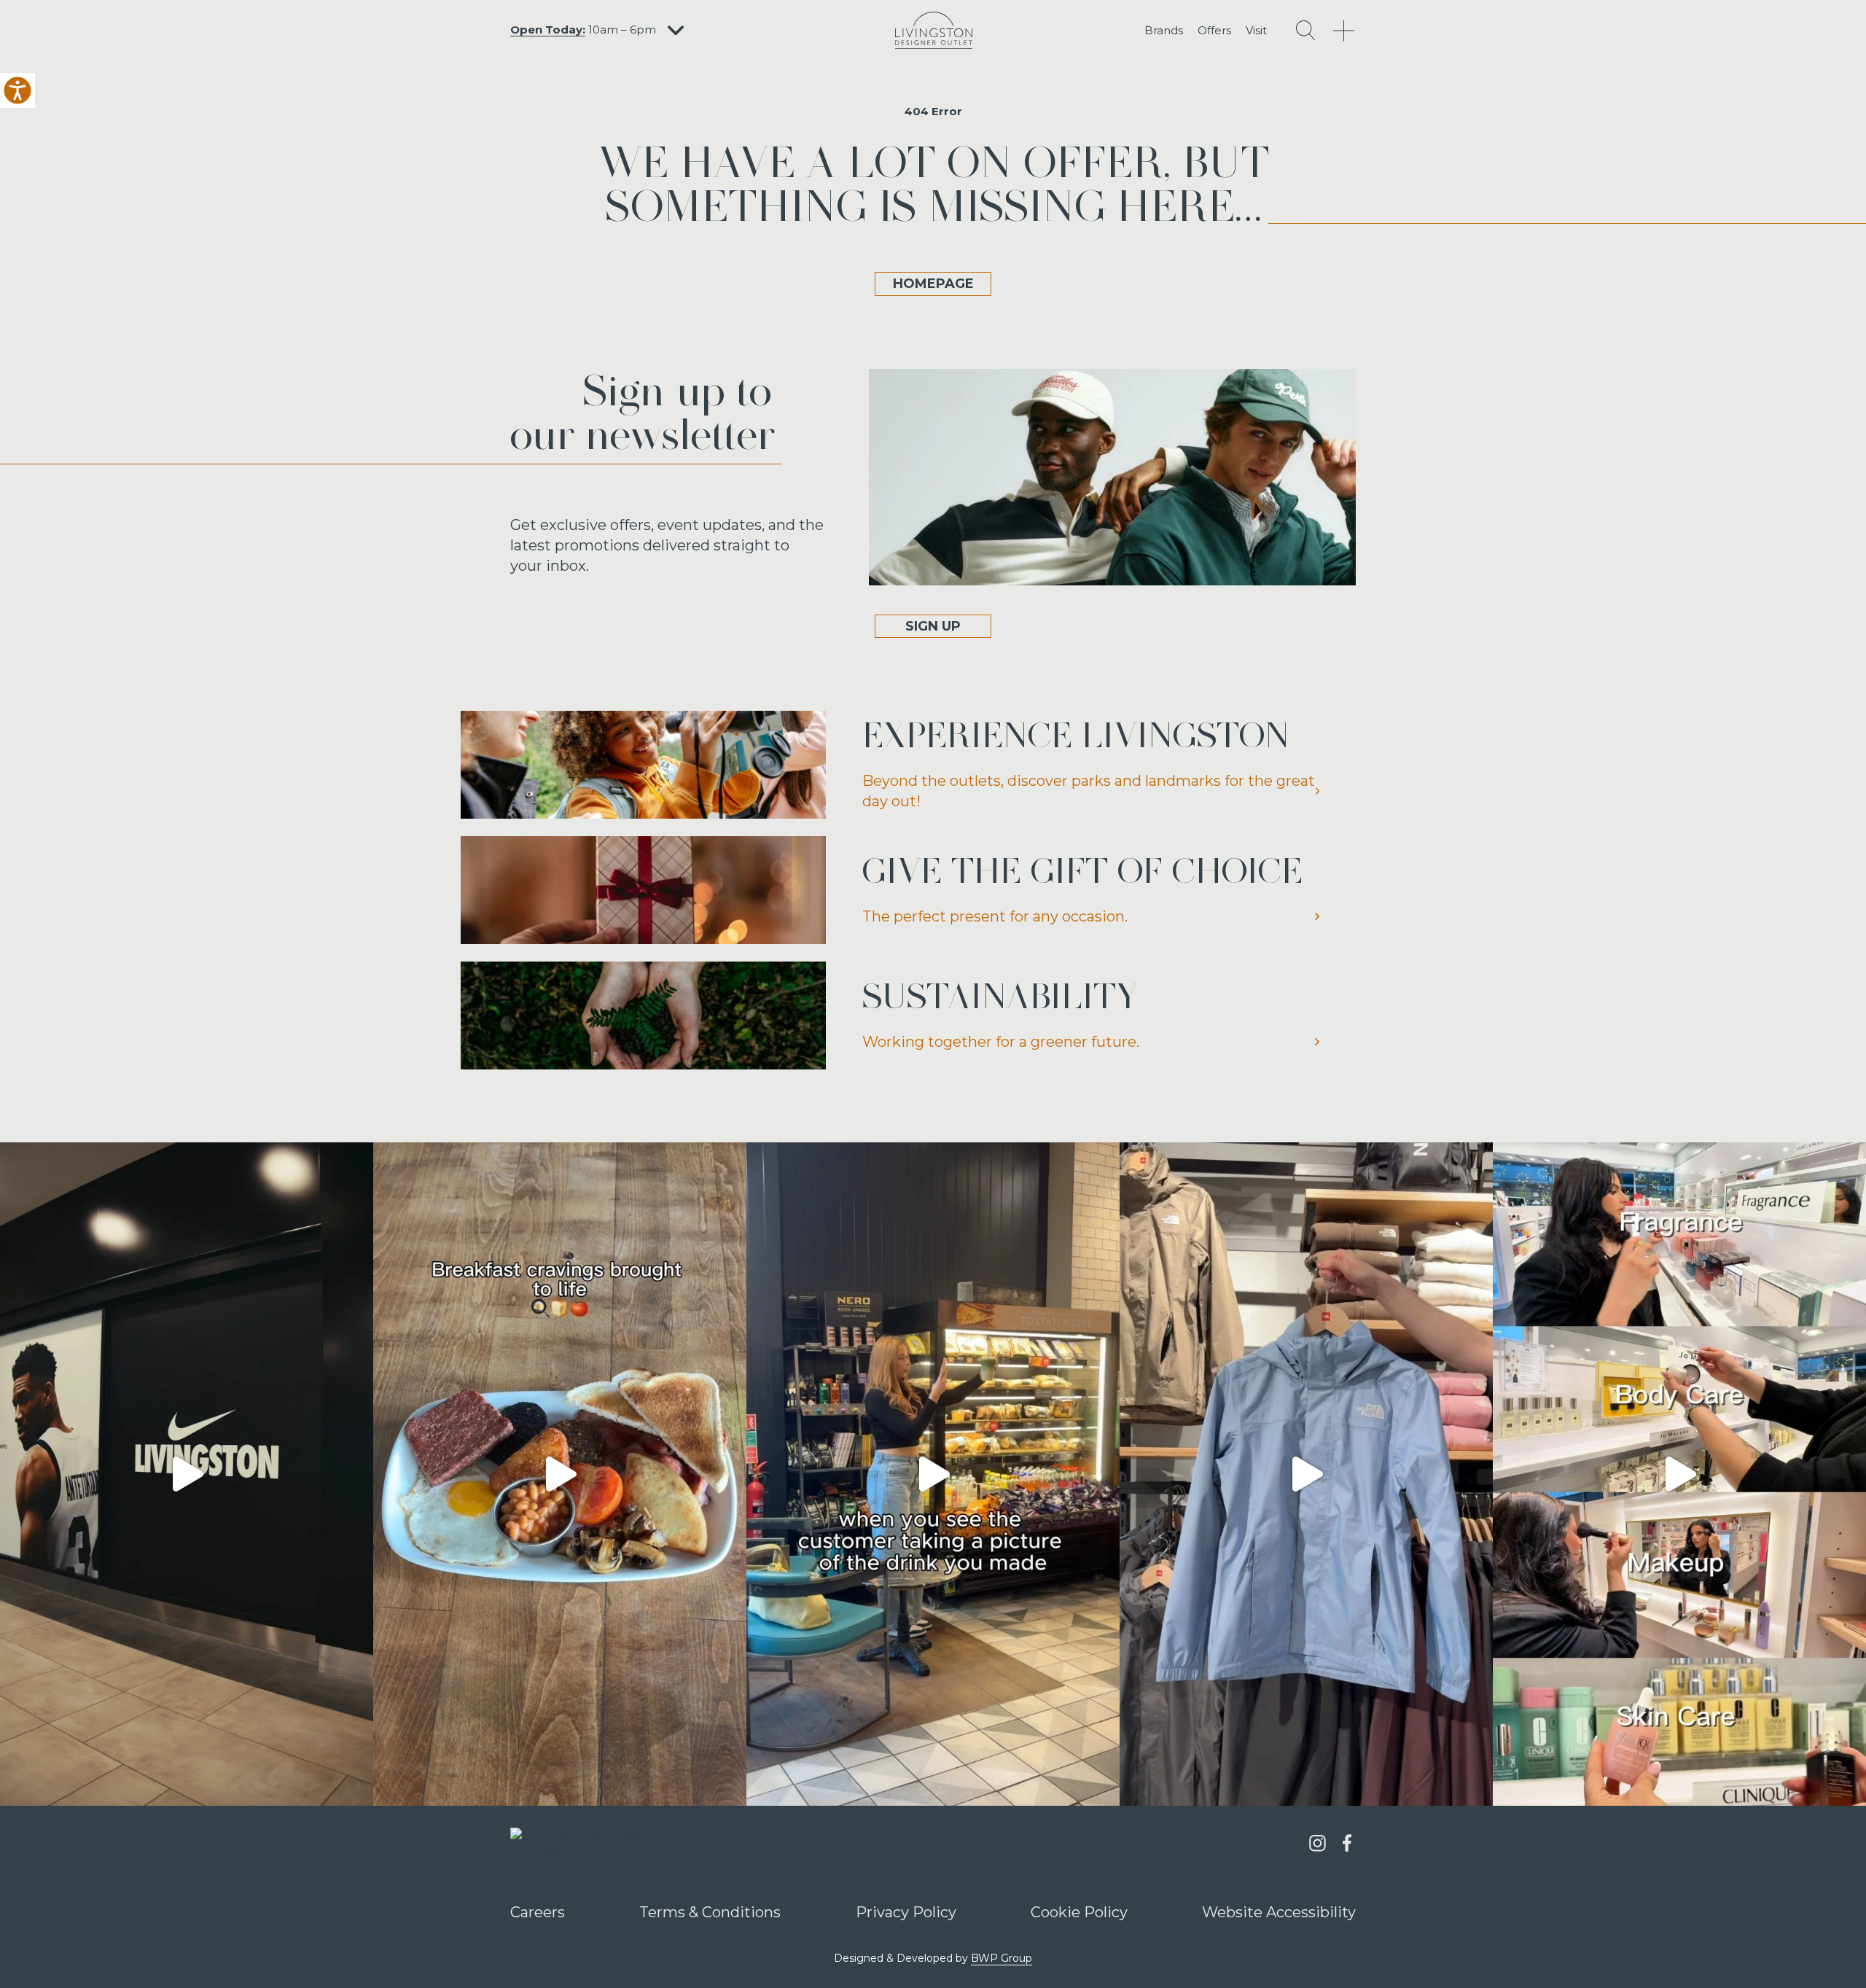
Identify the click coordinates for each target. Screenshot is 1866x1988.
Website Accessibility (1279, 1912)
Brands (1164, 30)
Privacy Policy (906, 1912)
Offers (1214, 30)
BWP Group (1002, 1958)
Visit (1256, 30)
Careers (538, 1912)
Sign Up (933, 626)
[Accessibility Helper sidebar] (17, 90)
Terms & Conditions (710, 1912)
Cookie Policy (1079, 1912)
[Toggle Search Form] (1305, 30)
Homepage (933, 284)
